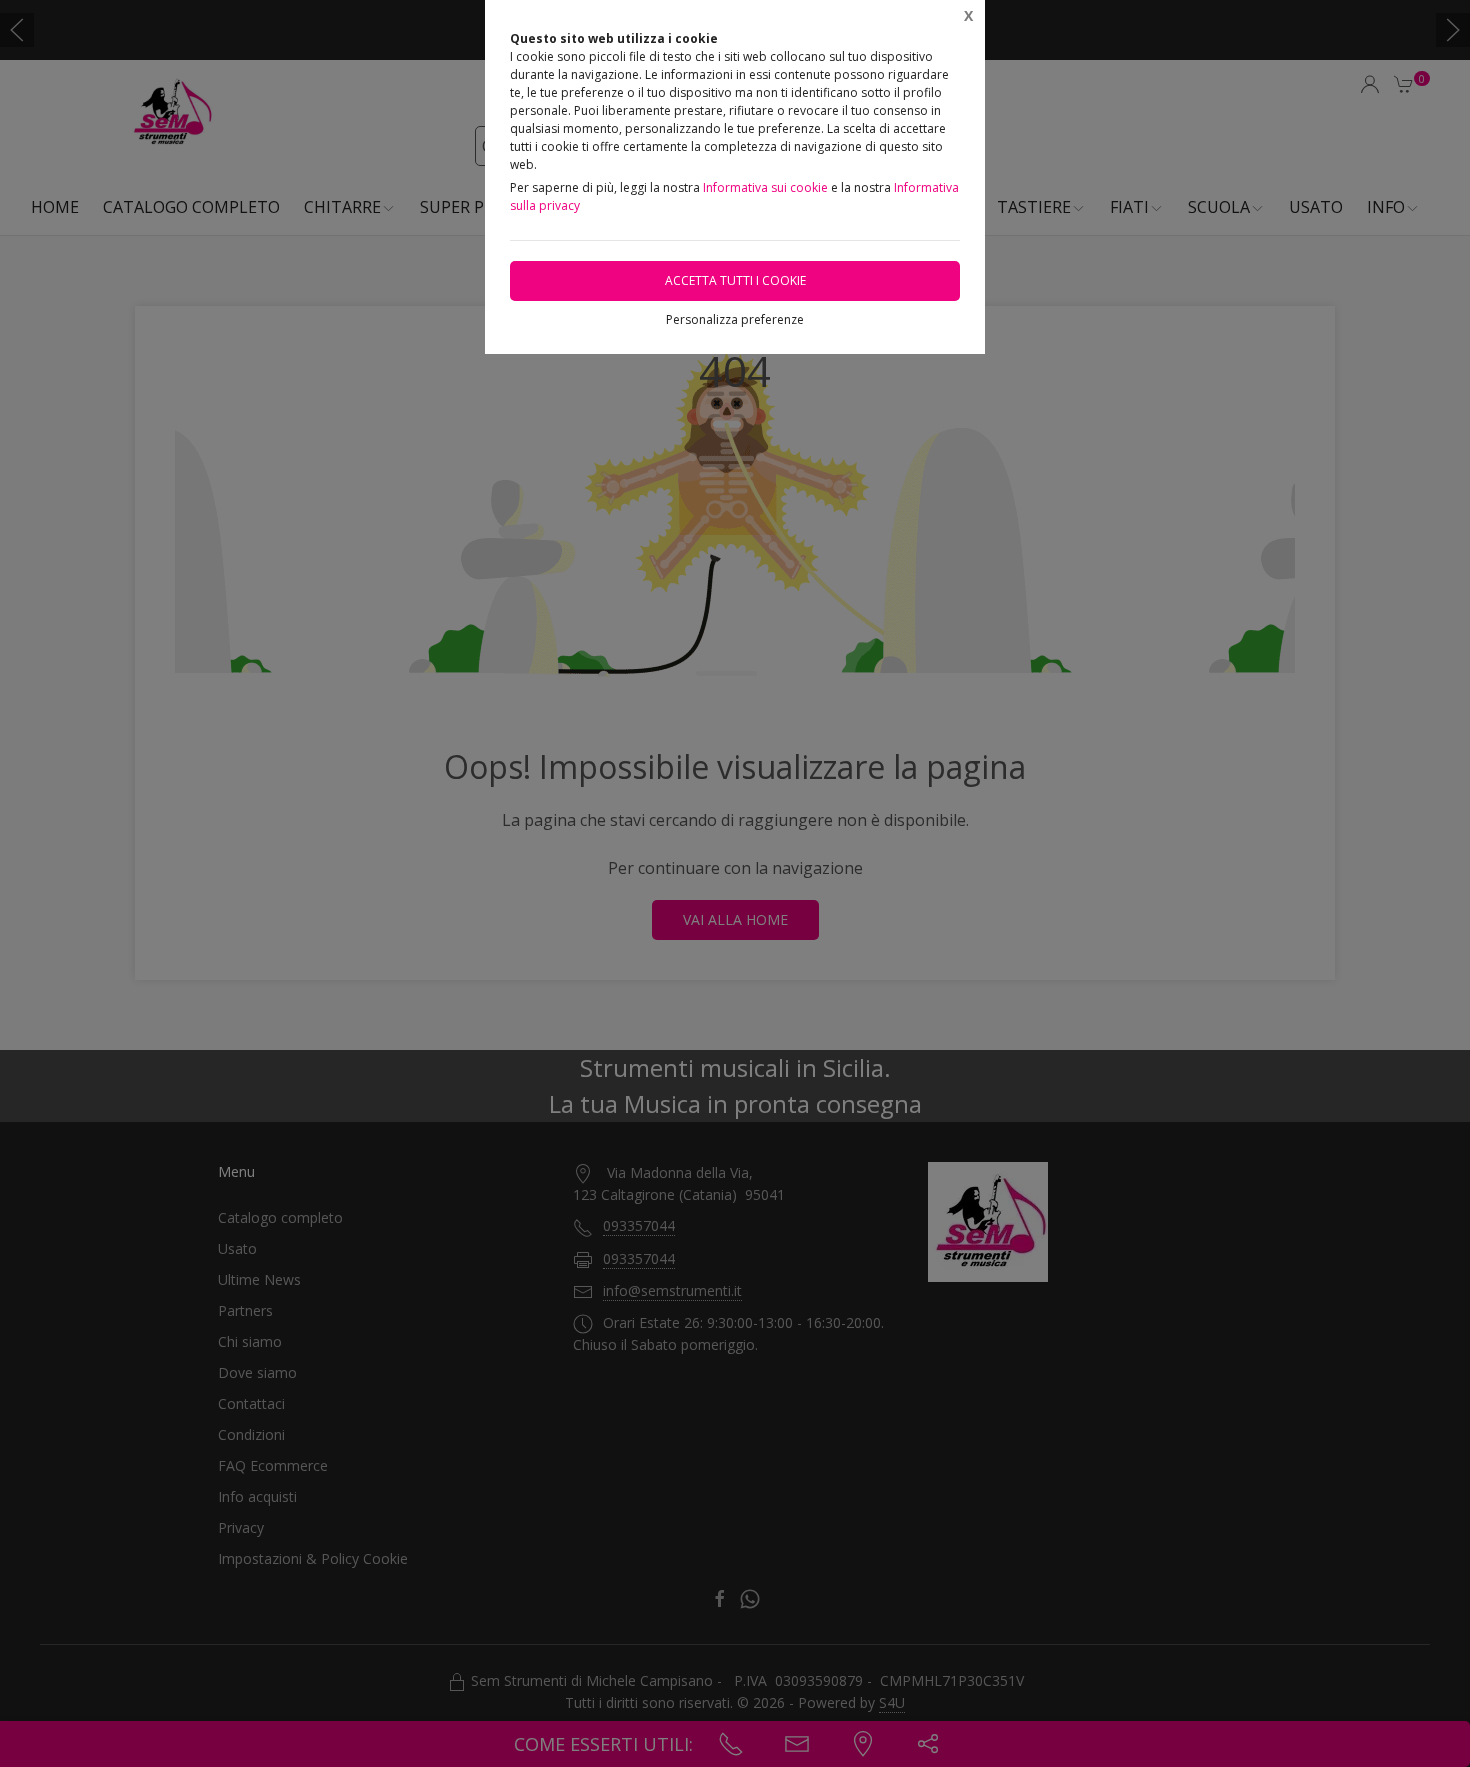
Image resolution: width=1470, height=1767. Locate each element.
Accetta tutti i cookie (735, 280)
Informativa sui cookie (765, 187)
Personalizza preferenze (735, 319)
